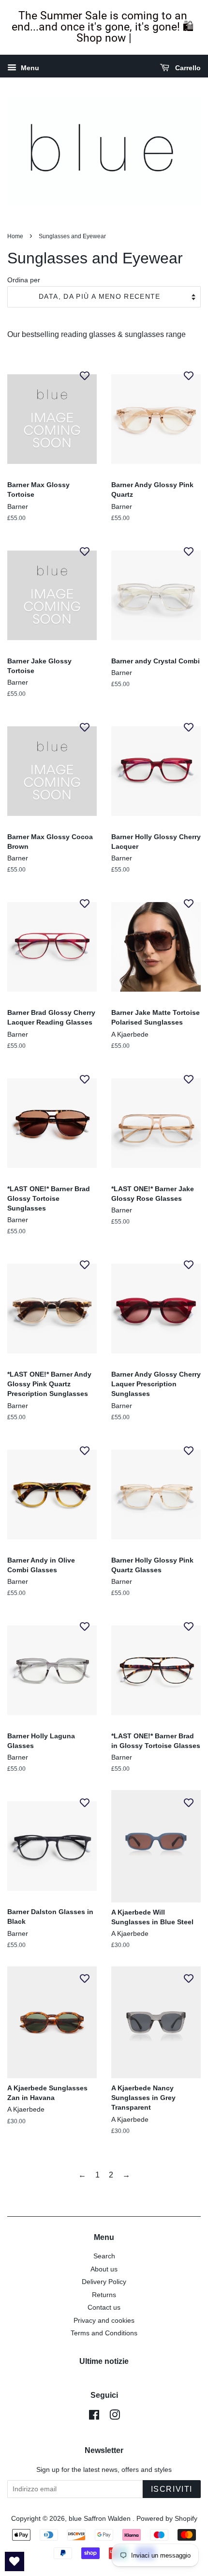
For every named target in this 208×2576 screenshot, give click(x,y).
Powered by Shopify (167, 2519)
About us (104, 2269)
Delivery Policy (104, 2282)
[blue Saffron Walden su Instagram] (115, 2417)
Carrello (187, 68)
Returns (104, 2295)
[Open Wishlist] (15, 2561)
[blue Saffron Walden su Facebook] (94, 2417)
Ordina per (24, 280)
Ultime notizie (104, 2361)
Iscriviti (172, 2489)
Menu (29, 68)
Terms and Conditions (104, 2333)
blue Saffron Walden (101, 2519)
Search (104, 2256)
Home (15, 236)
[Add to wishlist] (85, 375)
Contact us (104, 2308)
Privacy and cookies (104, 2321)
